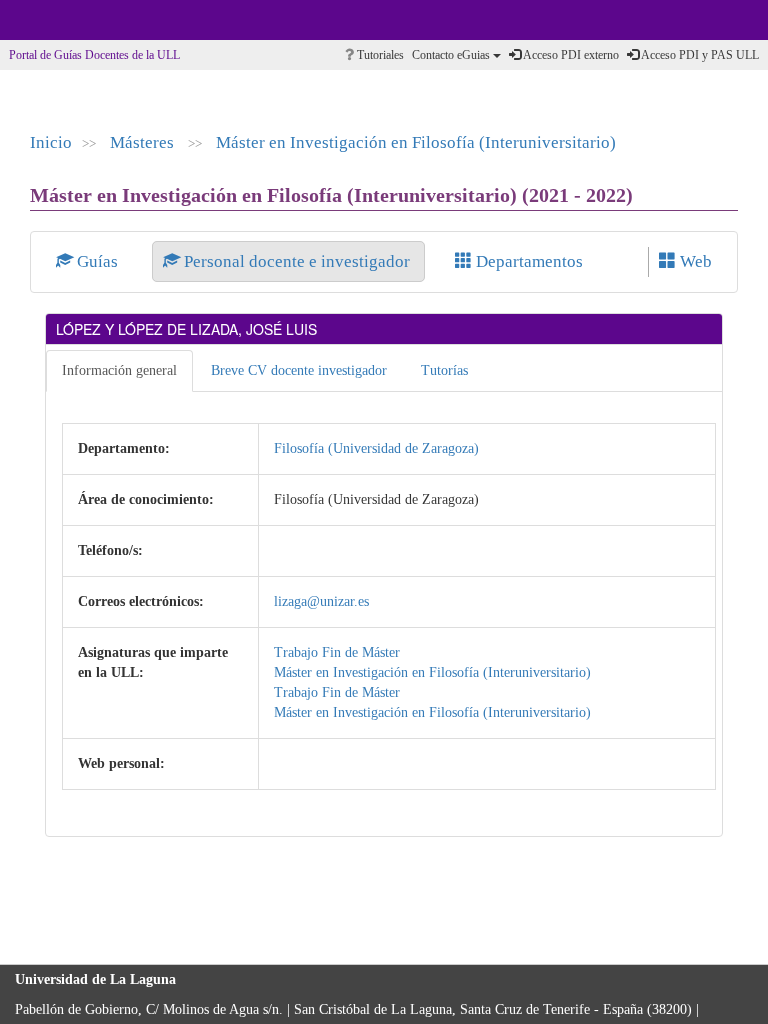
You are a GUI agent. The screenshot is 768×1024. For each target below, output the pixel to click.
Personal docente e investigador (297, 261)
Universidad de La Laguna (70, 20)
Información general (119, 370)
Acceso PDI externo (570, 55)
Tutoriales (379, 55)
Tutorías (444, 370)
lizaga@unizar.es (321, 601)
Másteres (144, 142)
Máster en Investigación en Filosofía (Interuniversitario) (416, 142)
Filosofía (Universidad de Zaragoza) (376, 448)
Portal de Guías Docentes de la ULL (94, 55)
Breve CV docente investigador (299, 370)
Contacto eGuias (452, 55)
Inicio (51, 142)
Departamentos (527, 261)
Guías (97, 261)
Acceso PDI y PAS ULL (699, 55)
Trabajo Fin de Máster (337, 652)
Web (694, 261)
